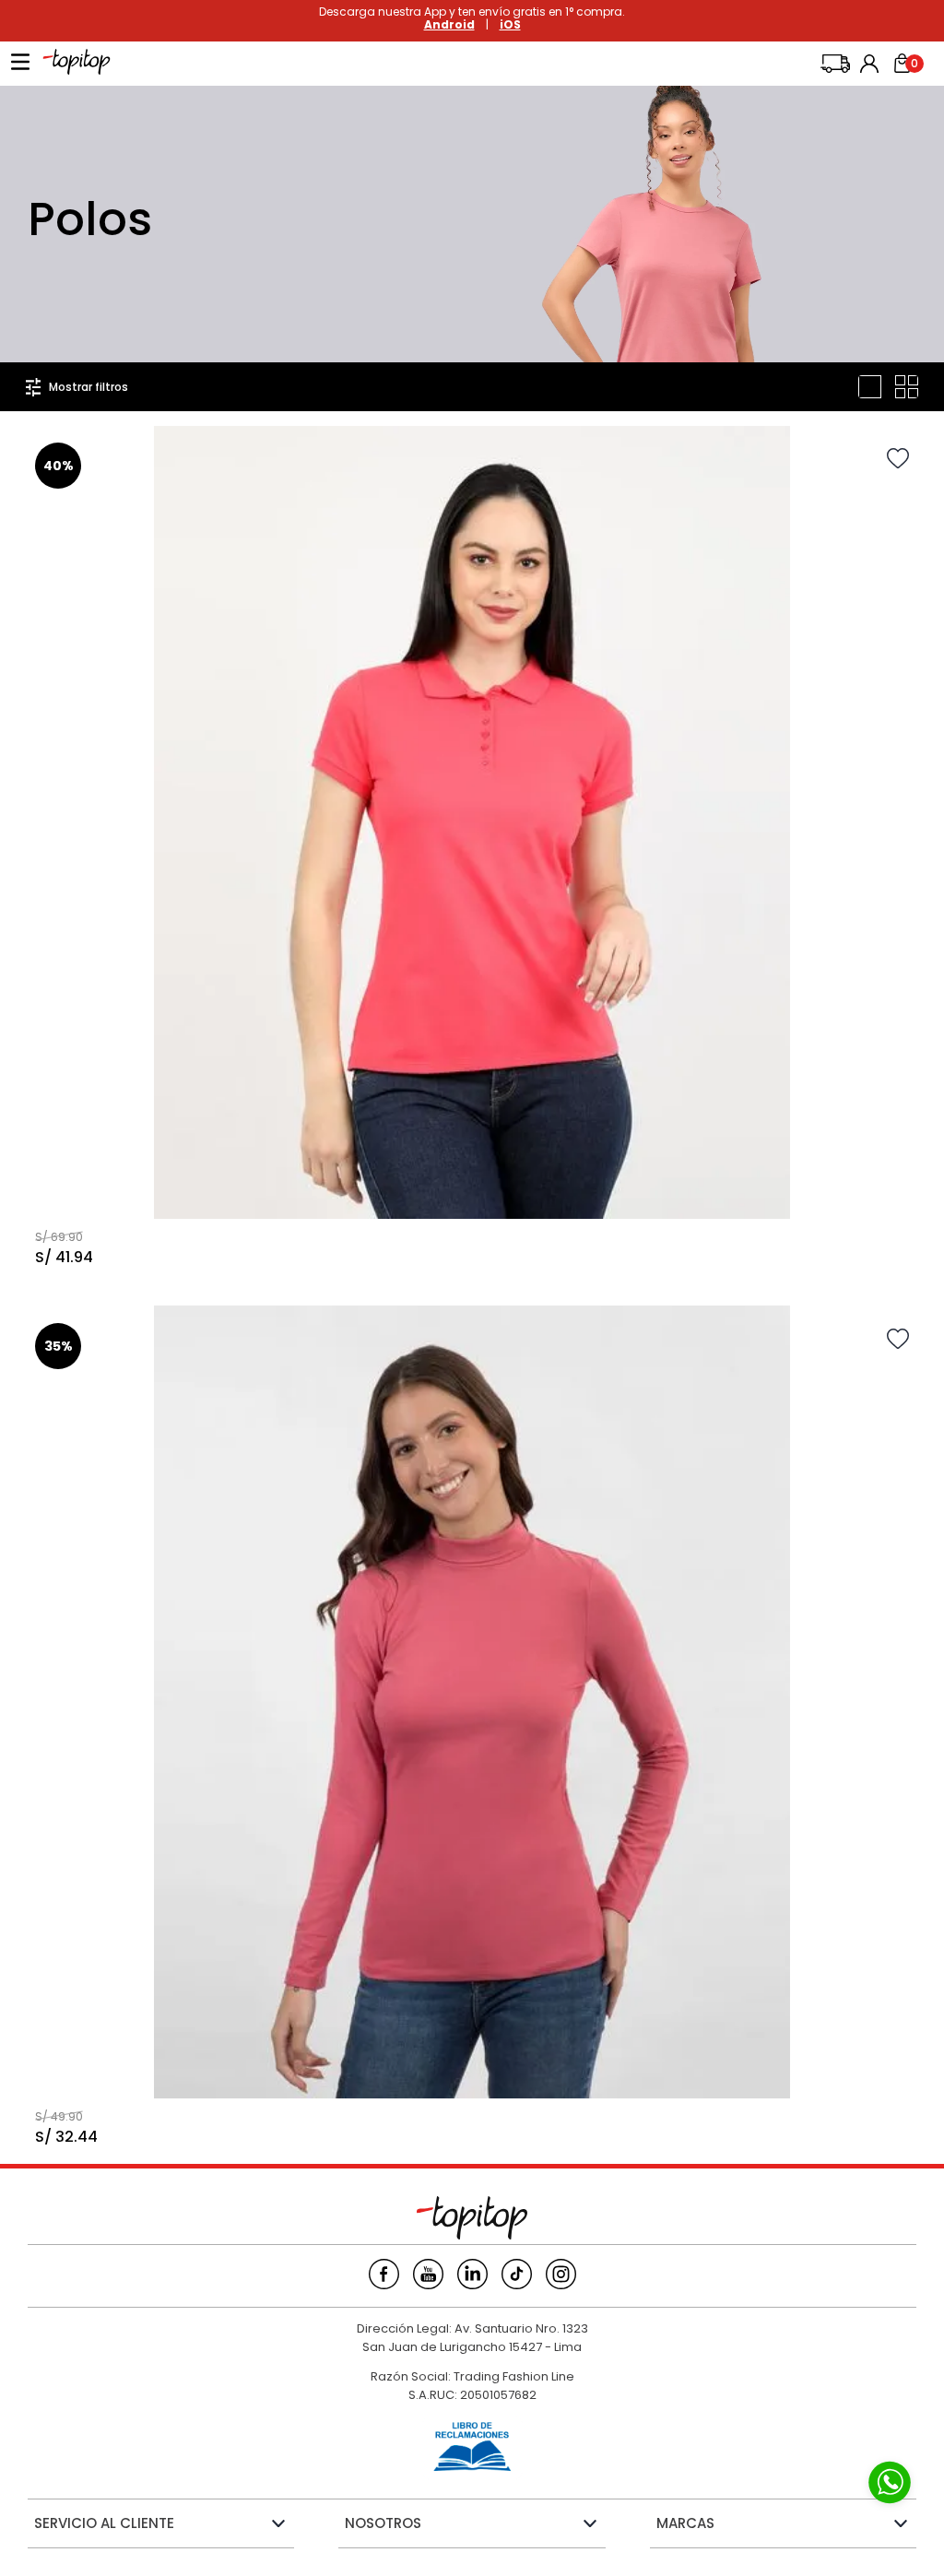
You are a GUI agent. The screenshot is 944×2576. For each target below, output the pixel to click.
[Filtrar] (77, 387)
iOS (510, 24)
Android (449, 24)
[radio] (870, 387)
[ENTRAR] (871, 64)
